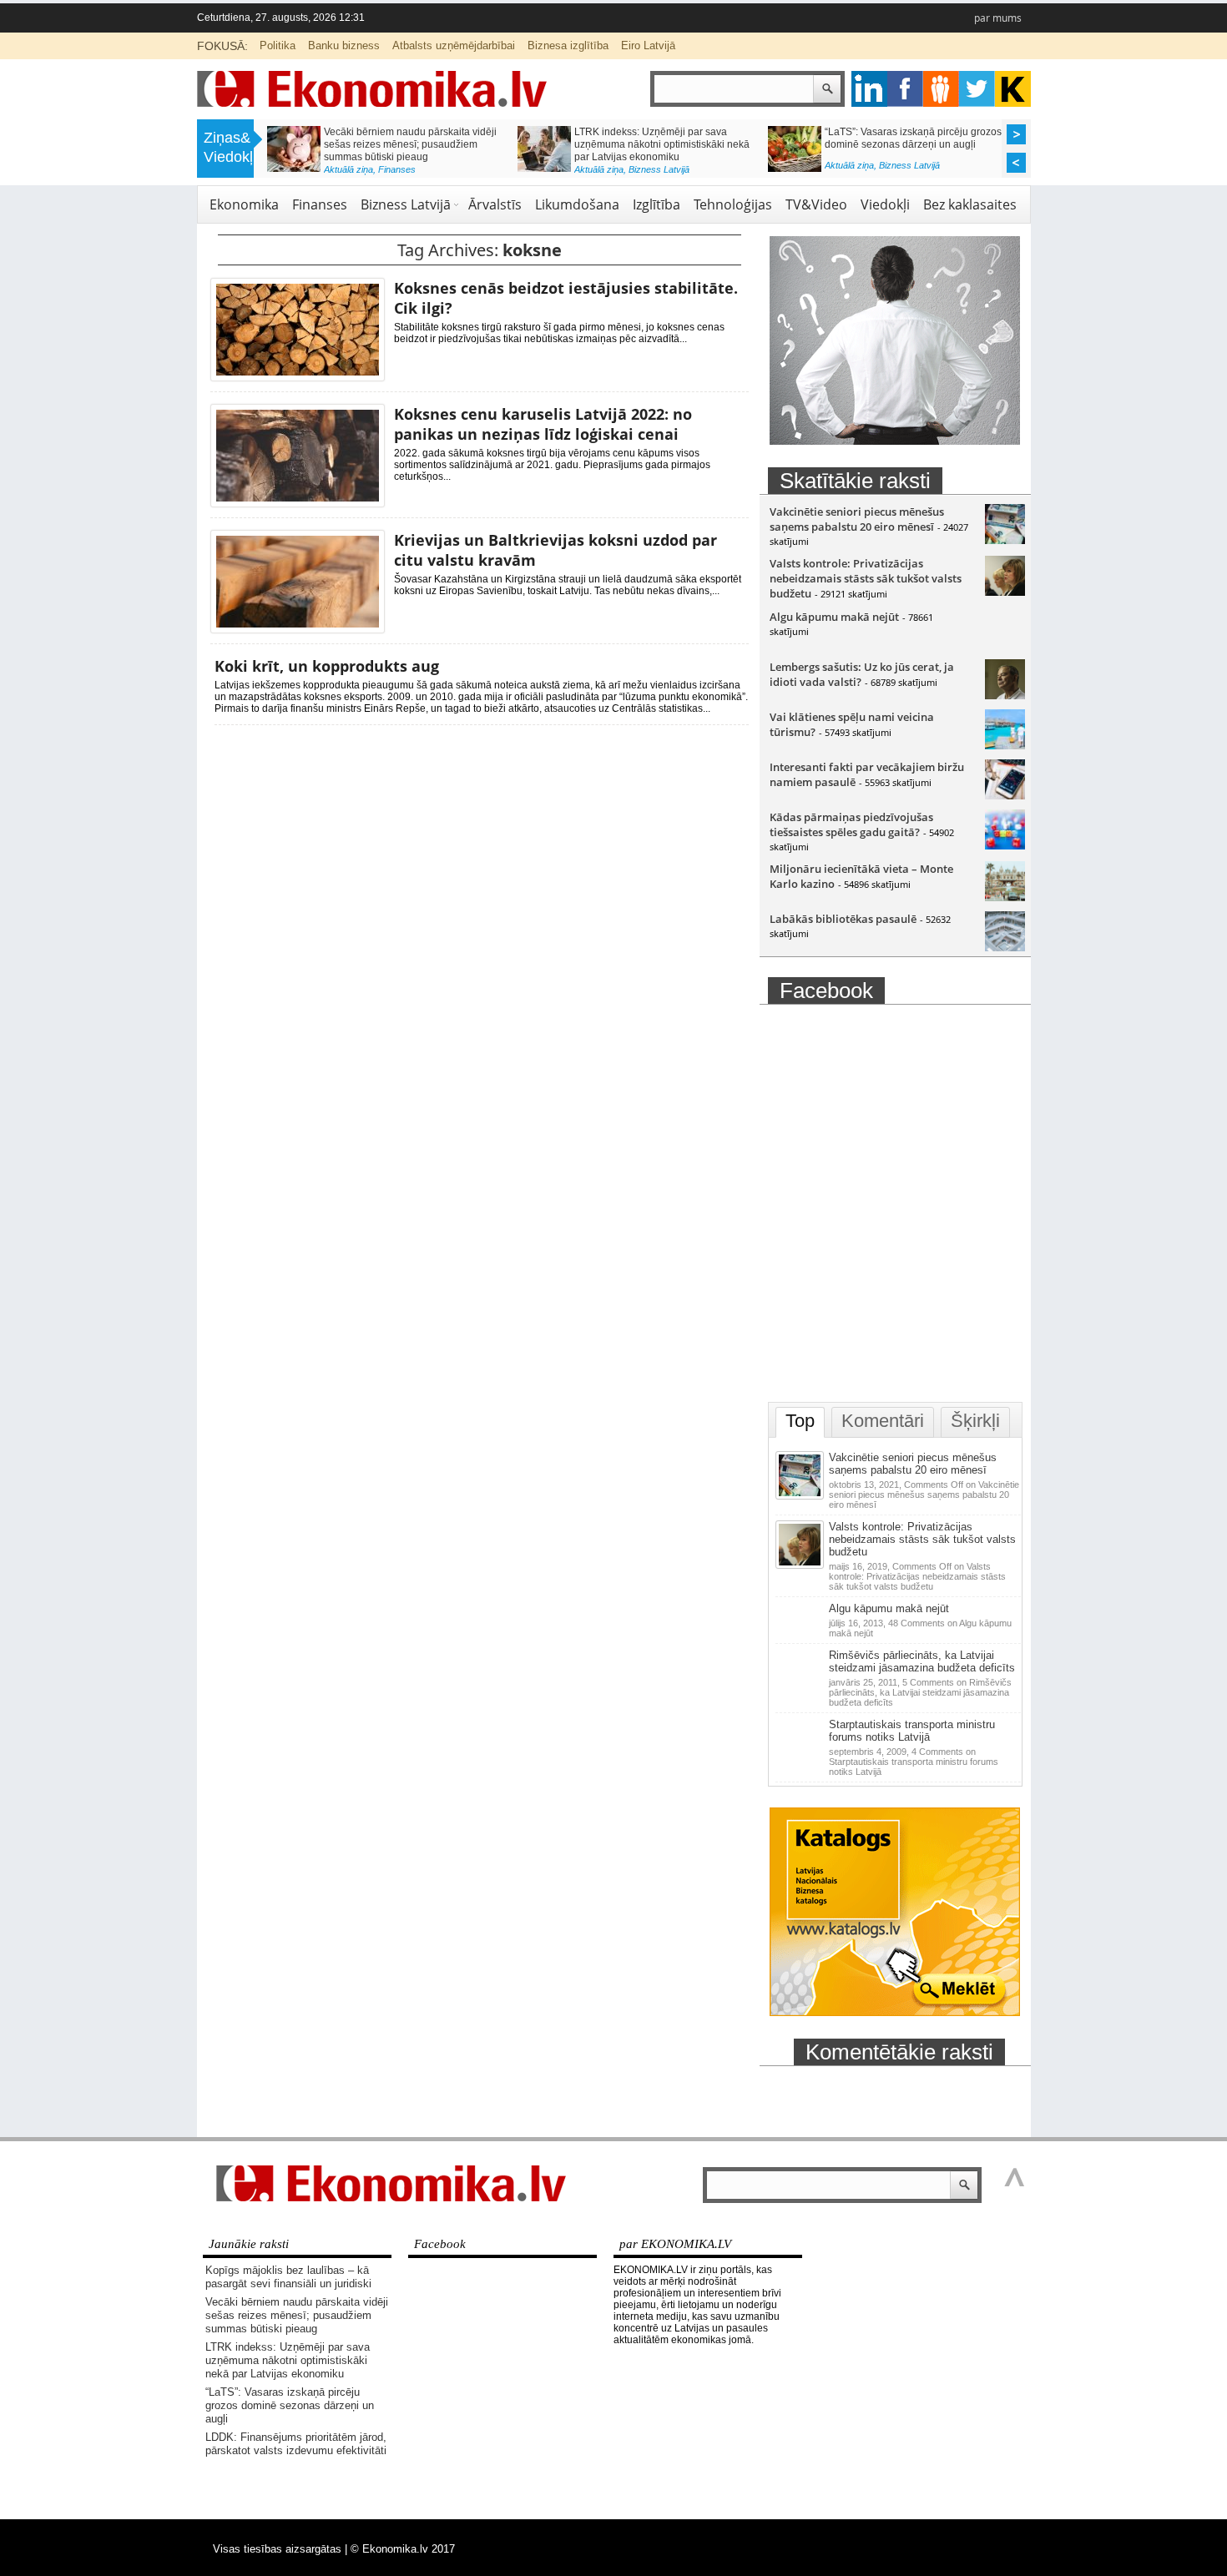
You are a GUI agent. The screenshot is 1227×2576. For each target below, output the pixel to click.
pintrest (941, 89)
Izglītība (656, 204)
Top (800, 1421)
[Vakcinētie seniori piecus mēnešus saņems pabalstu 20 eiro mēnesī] (1005, 540)
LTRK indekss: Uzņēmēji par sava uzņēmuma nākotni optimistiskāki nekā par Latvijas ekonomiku (662, 144)
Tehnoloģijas (733, 204)
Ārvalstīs (495, 204)
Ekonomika (244, 204)
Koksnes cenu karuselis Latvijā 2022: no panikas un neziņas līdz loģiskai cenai (543, 424)
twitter (977, 89)
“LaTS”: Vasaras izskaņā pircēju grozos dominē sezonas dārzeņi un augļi (913, 138)
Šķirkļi (975, 1421)
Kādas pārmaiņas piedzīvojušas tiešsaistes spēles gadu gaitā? (851, 824)
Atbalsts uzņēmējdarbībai (454, 45)
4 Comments (914, 1762)
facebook (905, 89)
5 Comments (920, 1692)
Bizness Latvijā (659, 169)
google (869, 89)
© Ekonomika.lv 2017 (403, 2549)
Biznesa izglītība (568, 45)
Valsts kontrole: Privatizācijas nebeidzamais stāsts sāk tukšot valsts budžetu (866, 578)
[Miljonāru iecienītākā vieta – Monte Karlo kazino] (1005, 897)
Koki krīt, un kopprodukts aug (327, 666)
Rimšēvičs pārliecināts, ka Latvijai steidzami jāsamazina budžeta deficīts (922, 1661)
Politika (278, 45)
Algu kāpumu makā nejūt (834, 617)
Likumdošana (577, 204)
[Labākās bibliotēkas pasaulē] (1005, 947)
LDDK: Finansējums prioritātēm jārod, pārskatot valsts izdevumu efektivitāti (296, 2444)
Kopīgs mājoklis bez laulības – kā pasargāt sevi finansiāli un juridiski (288, 2277)
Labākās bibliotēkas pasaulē (843, 919)
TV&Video (816, 204)
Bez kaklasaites (970, 204)
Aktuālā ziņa (348, 169)
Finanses (397, 169)
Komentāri (883, 1421)
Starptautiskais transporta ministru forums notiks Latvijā (912, 1731)
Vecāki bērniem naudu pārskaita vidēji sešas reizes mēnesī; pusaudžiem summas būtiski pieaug (410, 144)
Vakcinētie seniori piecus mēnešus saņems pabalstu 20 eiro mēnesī (857, 519)
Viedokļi (885, 204)
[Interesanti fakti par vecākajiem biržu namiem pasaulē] (1005, 795)
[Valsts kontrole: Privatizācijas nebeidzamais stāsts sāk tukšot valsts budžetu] (1005, 592)
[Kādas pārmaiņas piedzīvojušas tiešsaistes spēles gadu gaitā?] (1005, 845)
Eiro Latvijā (648, 45)
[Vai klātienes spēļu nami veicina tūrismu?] (1005, 745)
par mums (998, 18)
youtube (1013, 89)
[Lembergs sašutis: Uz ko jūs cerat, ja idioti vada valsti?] (1005, 695)
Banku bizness (344, 45)
